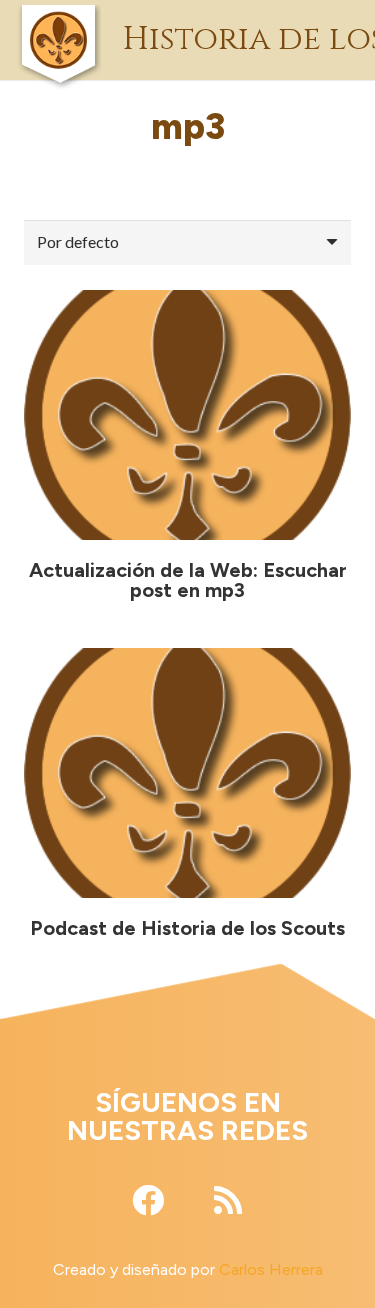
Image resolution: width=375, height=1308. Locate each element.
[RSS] (228, 1200)
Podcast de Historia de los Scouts (187, 928)
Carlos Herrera (271, 1269)
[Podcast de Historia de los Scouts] (187, 773)
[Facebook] (148, 1200)
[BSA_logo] (58, 15)
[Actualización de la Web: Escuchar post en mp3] (187, 415)
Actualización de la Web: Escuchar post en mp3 (188, 580)
